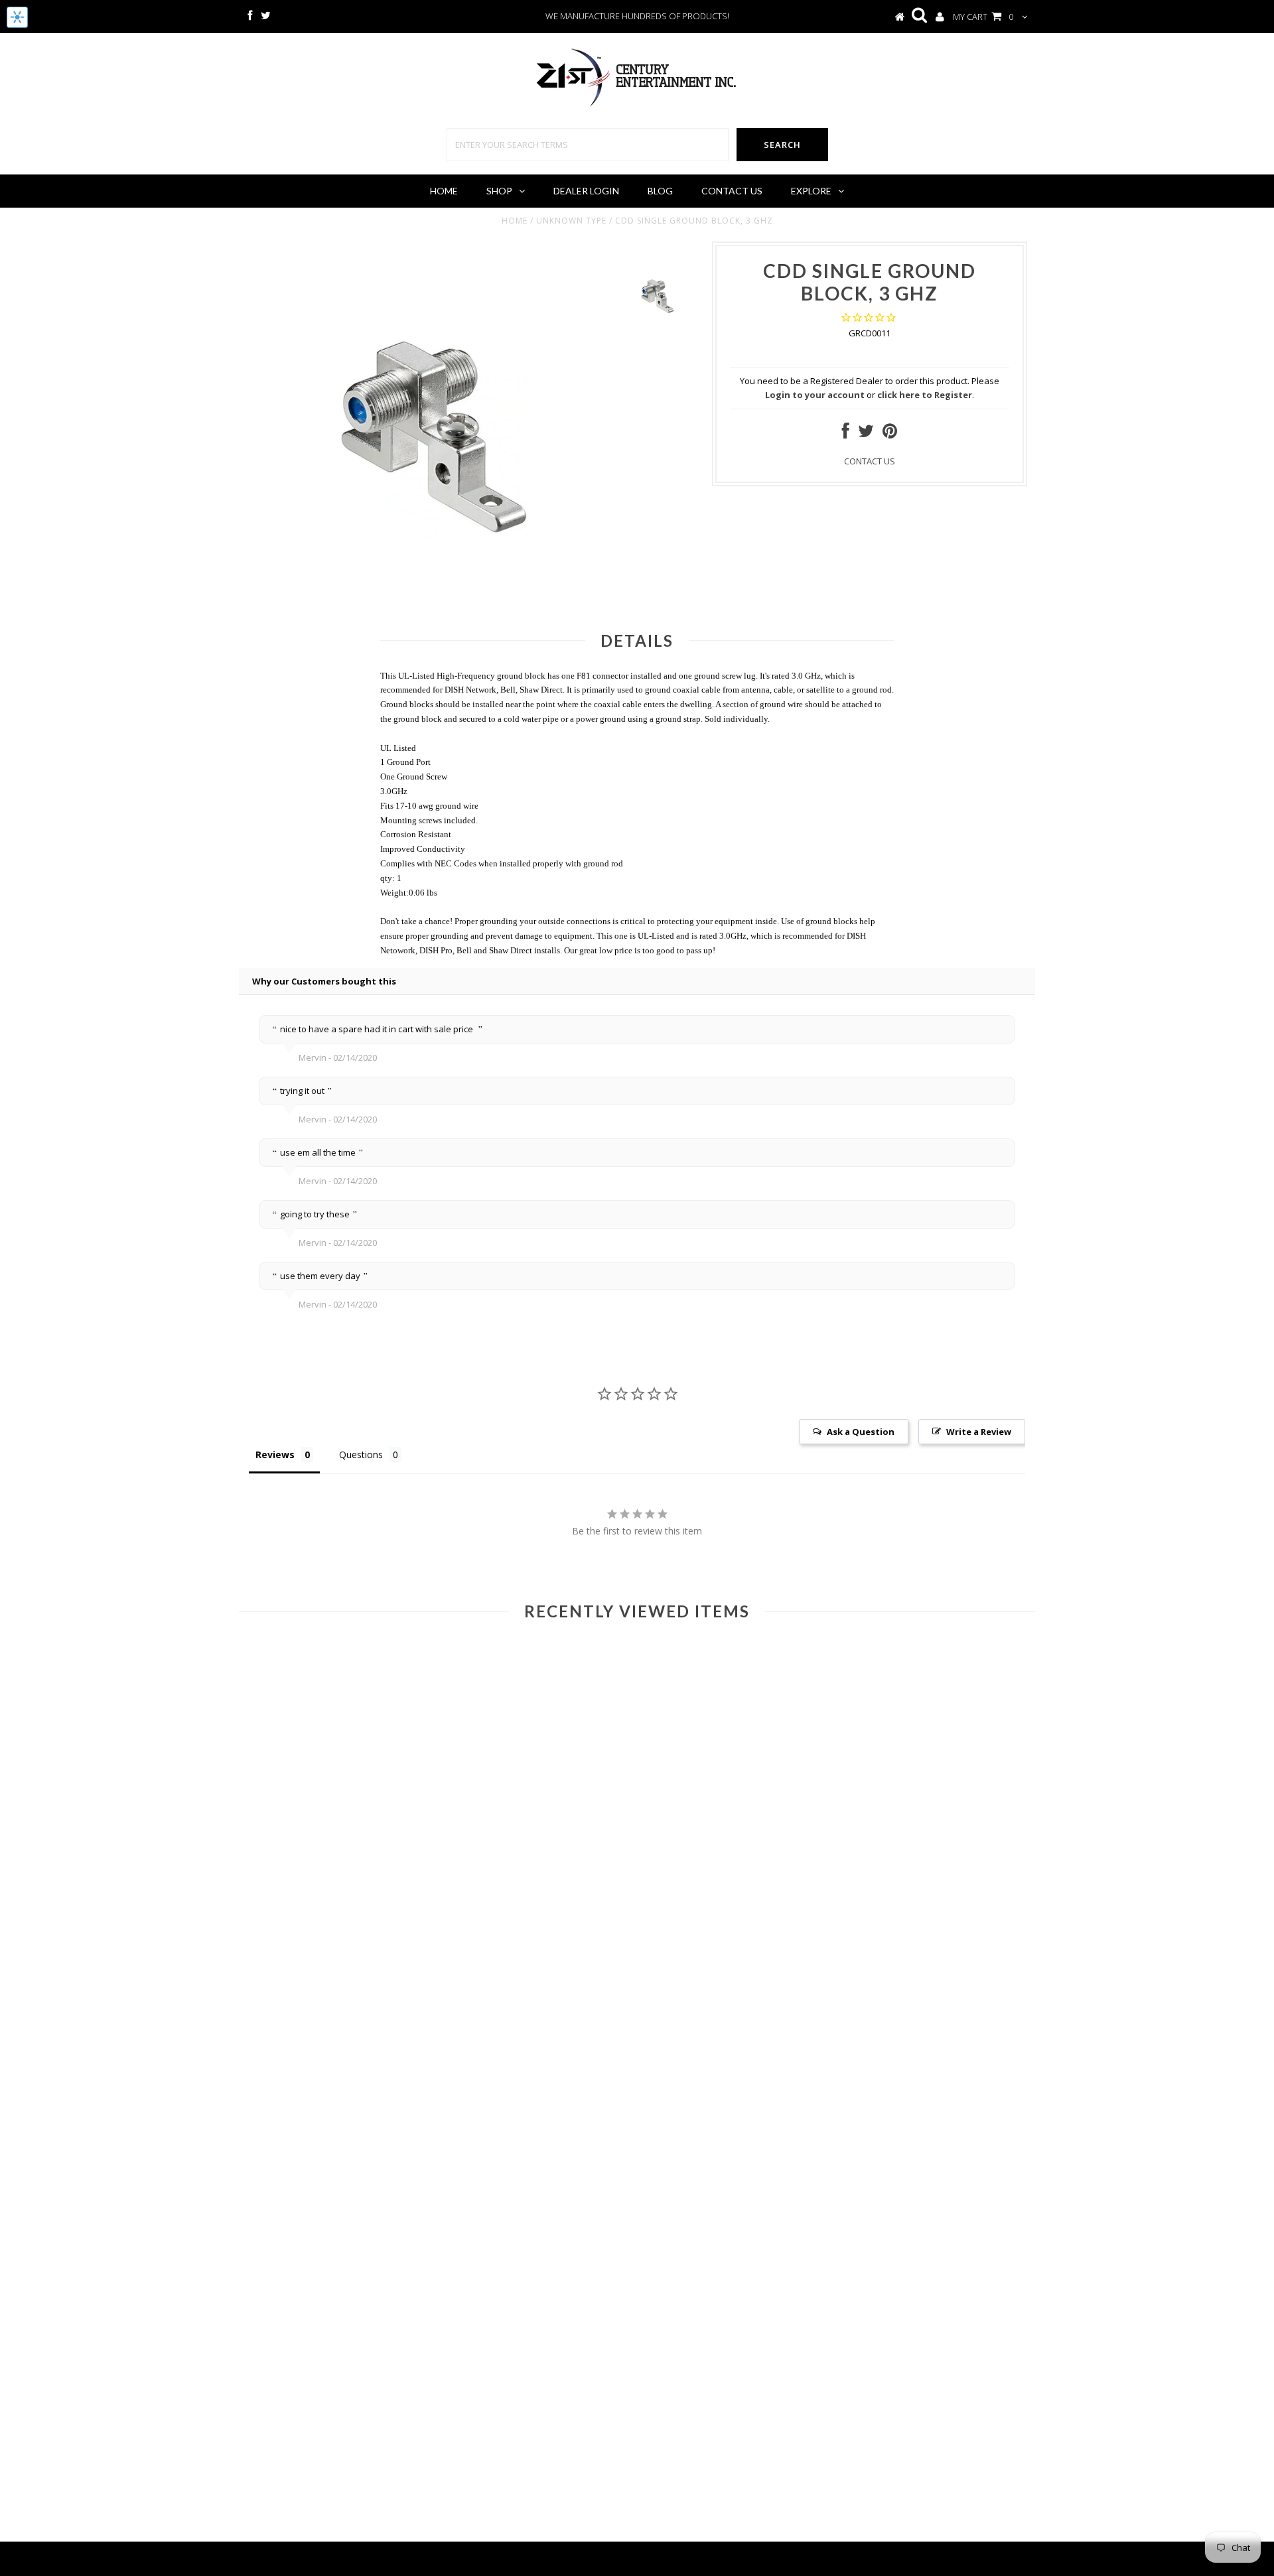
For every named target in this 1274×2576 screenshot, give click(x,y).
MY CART (983, 17)
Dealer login (586, 191)
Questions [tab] (361, 1455)
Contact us (732, 191)
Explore (811, 191)
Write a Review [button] (979, 1432)
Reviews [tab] (275, 1455)
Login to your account (815, 395)
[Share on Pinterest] (890, 434)
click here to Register (925, 395)
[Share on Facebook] (846, 434)
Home (444, 191)
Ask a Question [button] (861, 1432)
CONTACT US (870, 461)
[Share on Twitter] (866, 434)
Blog (660, 191)
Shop (499, 191)
